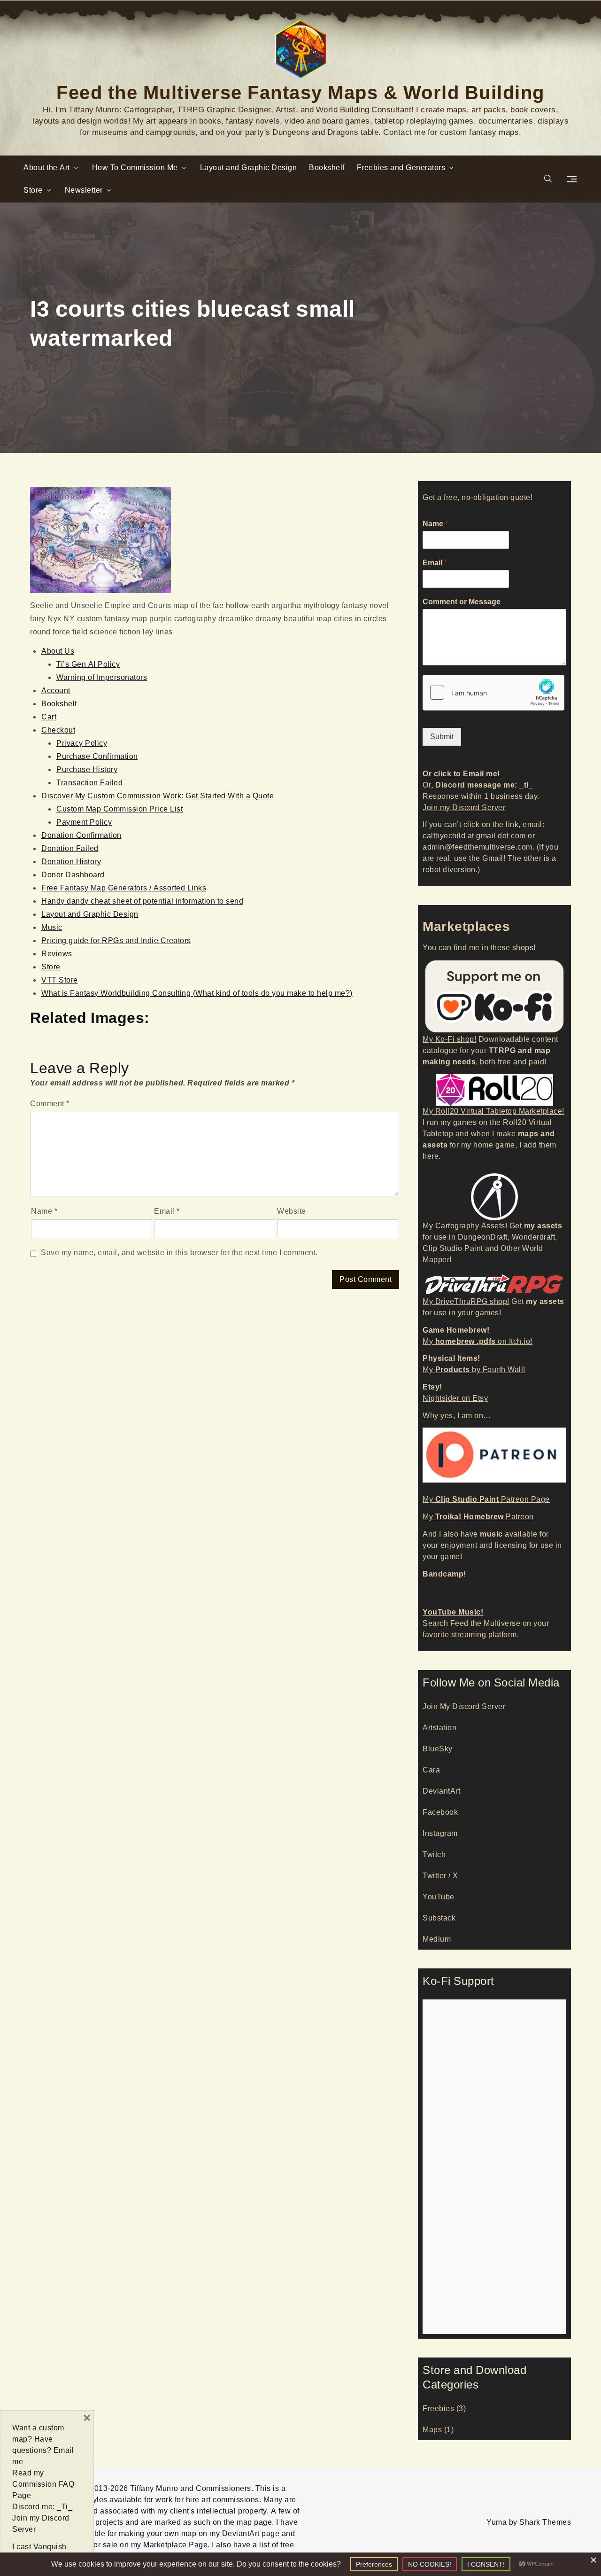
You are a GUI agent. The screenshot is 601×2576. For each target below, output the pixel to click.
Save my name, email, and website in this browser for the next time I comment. (179, 1253)
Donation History (71, 862)
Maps (432, 2430)
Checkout (58, 730)
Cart (49, 717)
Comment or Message (462, 602)
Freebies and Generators (401, 168)
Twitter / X (440, 1876)
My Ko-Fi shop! (449, 1039)
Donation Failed (70, 848)
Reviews (57, 954)
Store (33, 190)
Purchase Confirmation (97, 756)
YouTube (439, 1897)
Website (292, 1211)
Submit (442, 737)
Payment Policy (84, 822)
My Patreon (478, 1517)
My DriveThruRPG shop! (466, 1301)
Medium (437, 1939)
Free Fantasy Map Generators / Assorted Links (124, 888)
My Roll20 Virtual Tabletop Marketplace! (493, 1111)
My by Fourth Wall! (474, 1370)
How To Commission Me (135, 168)
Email (167, 1211)
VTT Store (60, 980)
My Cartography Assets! (465, 1226)
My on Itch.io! (478, 1341)
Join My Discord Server (464, 1706)
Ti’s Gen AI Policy (88, 664)
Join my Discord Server (464, 808)
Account (56, 691)
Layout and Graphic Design (249, 168)
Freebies (438, 2408)
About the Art (47, 168)
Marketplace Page (175, 2545)
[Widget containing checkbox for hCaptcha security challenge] (493, 693)
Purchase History (87, 769)
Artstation (439, 1728)
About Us (58, 651)
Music (52, 927)
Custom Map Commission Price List (119, 809)
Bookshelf (327, 168)
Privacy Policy (82, 743)
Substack (439, 1918)
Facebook (440, 1812)
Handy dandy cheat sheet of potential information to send (142, 901)
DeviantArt (441, 1791)
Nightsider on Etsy (455, 1398)
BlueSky (438, 1749)
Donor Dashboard (73, 875)
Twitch (434, 1854)
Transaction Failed (89, 783)
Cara (431, 1770)
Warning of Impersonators (102, 677)
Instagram (440, 1833)
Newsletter (84, 190)
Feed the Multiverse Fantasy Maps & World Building (300, 91)
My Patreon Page (486, 1499)
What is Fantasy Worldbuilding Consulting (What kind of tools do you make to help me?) (197, 993)
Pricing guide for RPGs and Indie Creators (116, 941)
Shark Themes (545, 2522)
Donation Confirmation (81, 835)
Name (44, 1211)
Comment (50, 1104)
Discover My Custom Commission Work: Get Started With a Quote (158, 796)
